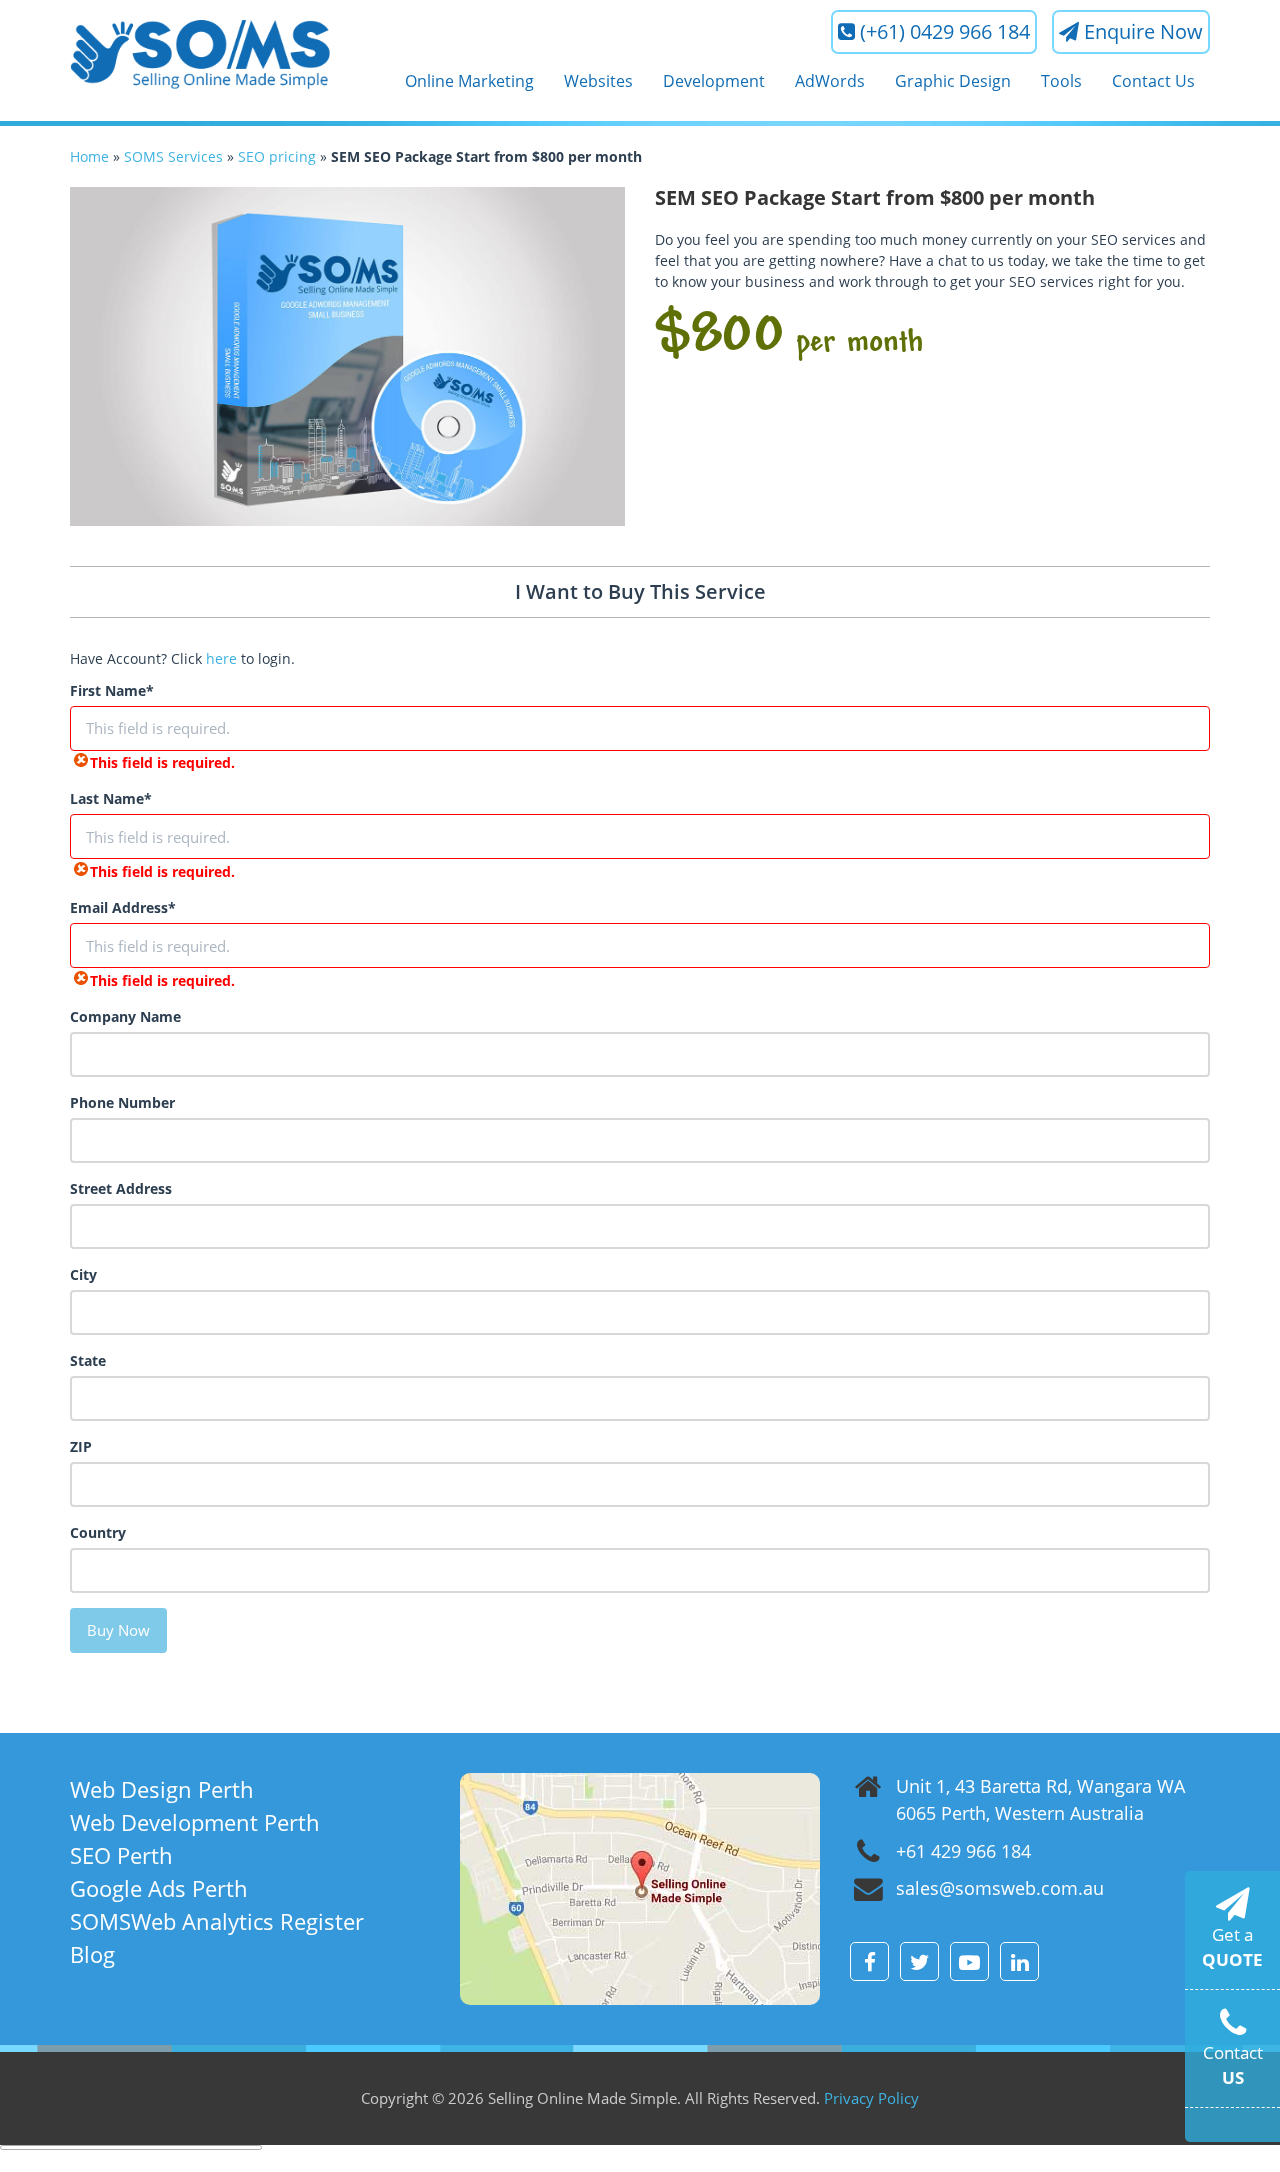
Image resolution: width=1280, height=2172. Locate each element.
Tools (1061, 81)
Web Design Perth (162, 1789)
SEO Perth (121, 1855)
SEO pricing (277, 156)
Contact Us (1153, 81)
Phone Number (122, 1102)
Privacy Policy (871, 2098)
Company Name (125, 1016)
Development (714, 81)
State (88, 1360)
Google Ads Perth (159, 1888)
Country (98, 1532)
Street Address (121, 1188)
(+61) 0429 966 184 (945, 31)
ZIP (81, 1446)
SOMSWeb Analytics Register (217, 1921)
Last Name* (111, 798)
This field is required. (162, 762)
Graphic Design (953, 81)
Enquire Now (1143, 31)
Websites (598, 81)
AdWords (830, 81)
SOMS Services (173, 156)
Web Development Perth (195, 1822)
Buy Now (118, 1630)
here (221, 658)
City (83, 1274)
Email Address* (123, 907)
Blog (92, 1954)
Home (89, 156)
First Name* (112, 690)
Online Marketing (469, 81)
